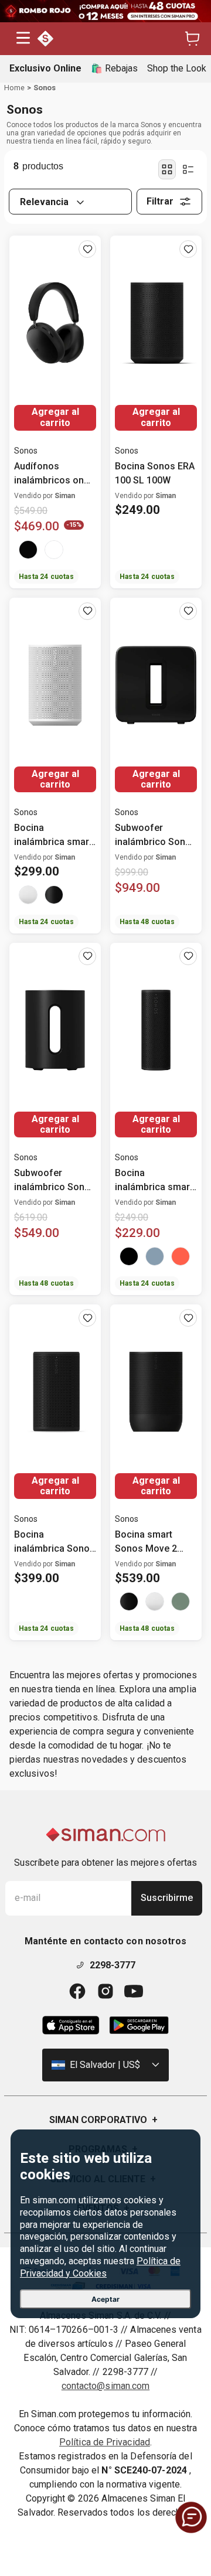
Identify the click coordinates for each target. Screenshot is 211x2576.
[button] (23, 39)
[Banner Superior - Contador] (105, 11)
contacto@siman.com (105, 2386)
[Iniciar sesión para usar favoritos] (87, 249)
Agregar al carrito (55, 417)
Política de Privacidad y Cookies (100, 2267)
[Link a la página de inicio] (14, 88)
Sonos (45, 88)
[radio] (167, 169)
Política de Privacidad (105, 2442)
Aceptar (105, 2299)
